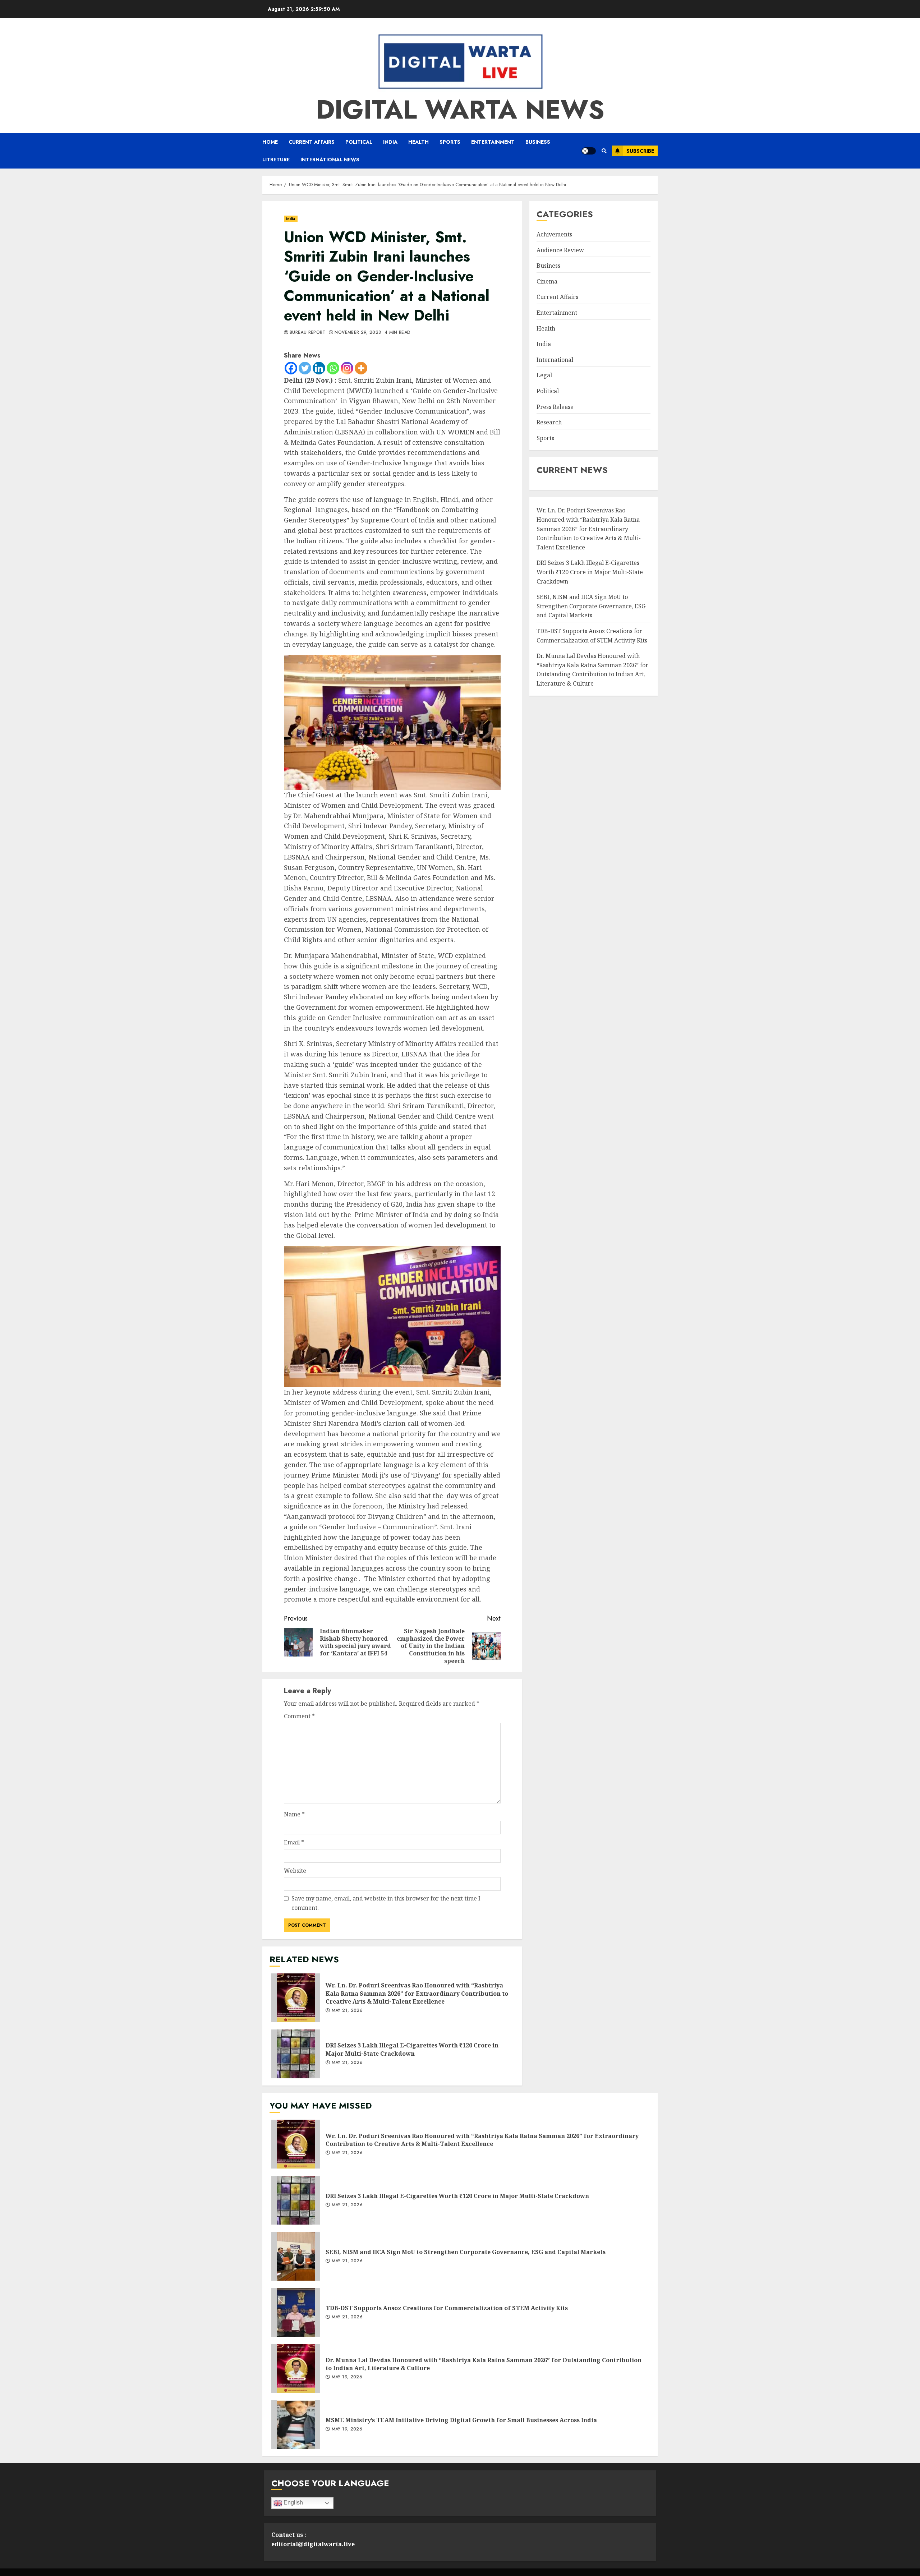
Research (549, 422)
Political (359, 142)
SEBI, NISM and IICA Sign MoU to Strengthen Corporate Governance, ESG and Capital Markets (591, 606)
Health (418, 142)
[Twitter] (305, 368)
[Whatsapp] (333, 368)
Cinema (547, 281)
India (390, 142)
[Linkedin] (319, 368)
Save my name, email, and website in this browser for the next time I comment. (386, 1903)
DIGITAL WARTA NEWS (460, 110)
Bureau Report (308, 333)
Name (294, 1814)
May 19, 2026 (347, 2377)
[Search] (604, 151)
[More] (361, 368)
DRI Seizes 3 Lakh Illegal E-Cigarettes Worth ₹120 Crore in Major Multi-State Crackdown (296, 2054)
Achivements (554, 234)
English (293, 2503)
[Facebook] (291, 368)
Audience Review (560, 250)
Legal (544, 375)
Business (538, 142)
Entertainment (493, 142)
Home (270, 142)
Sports (450, 142)
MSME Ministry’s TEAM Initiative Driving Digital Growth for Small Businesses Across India (296, 2424)
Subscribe (640, 151)
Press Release (555, 407)
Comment (299, 1716)
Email (294, 1842)
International (555, 360)
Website (295, 1871)
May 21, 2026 (347, 2011)
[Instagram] (347, 368)
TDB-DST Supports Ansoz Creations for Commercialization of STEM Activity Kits (296, 2312)
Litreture (276, 160)
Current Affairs (312, 142)
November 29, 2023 (358, 333)
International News (330, 160)
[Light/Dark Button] (589, 151)
